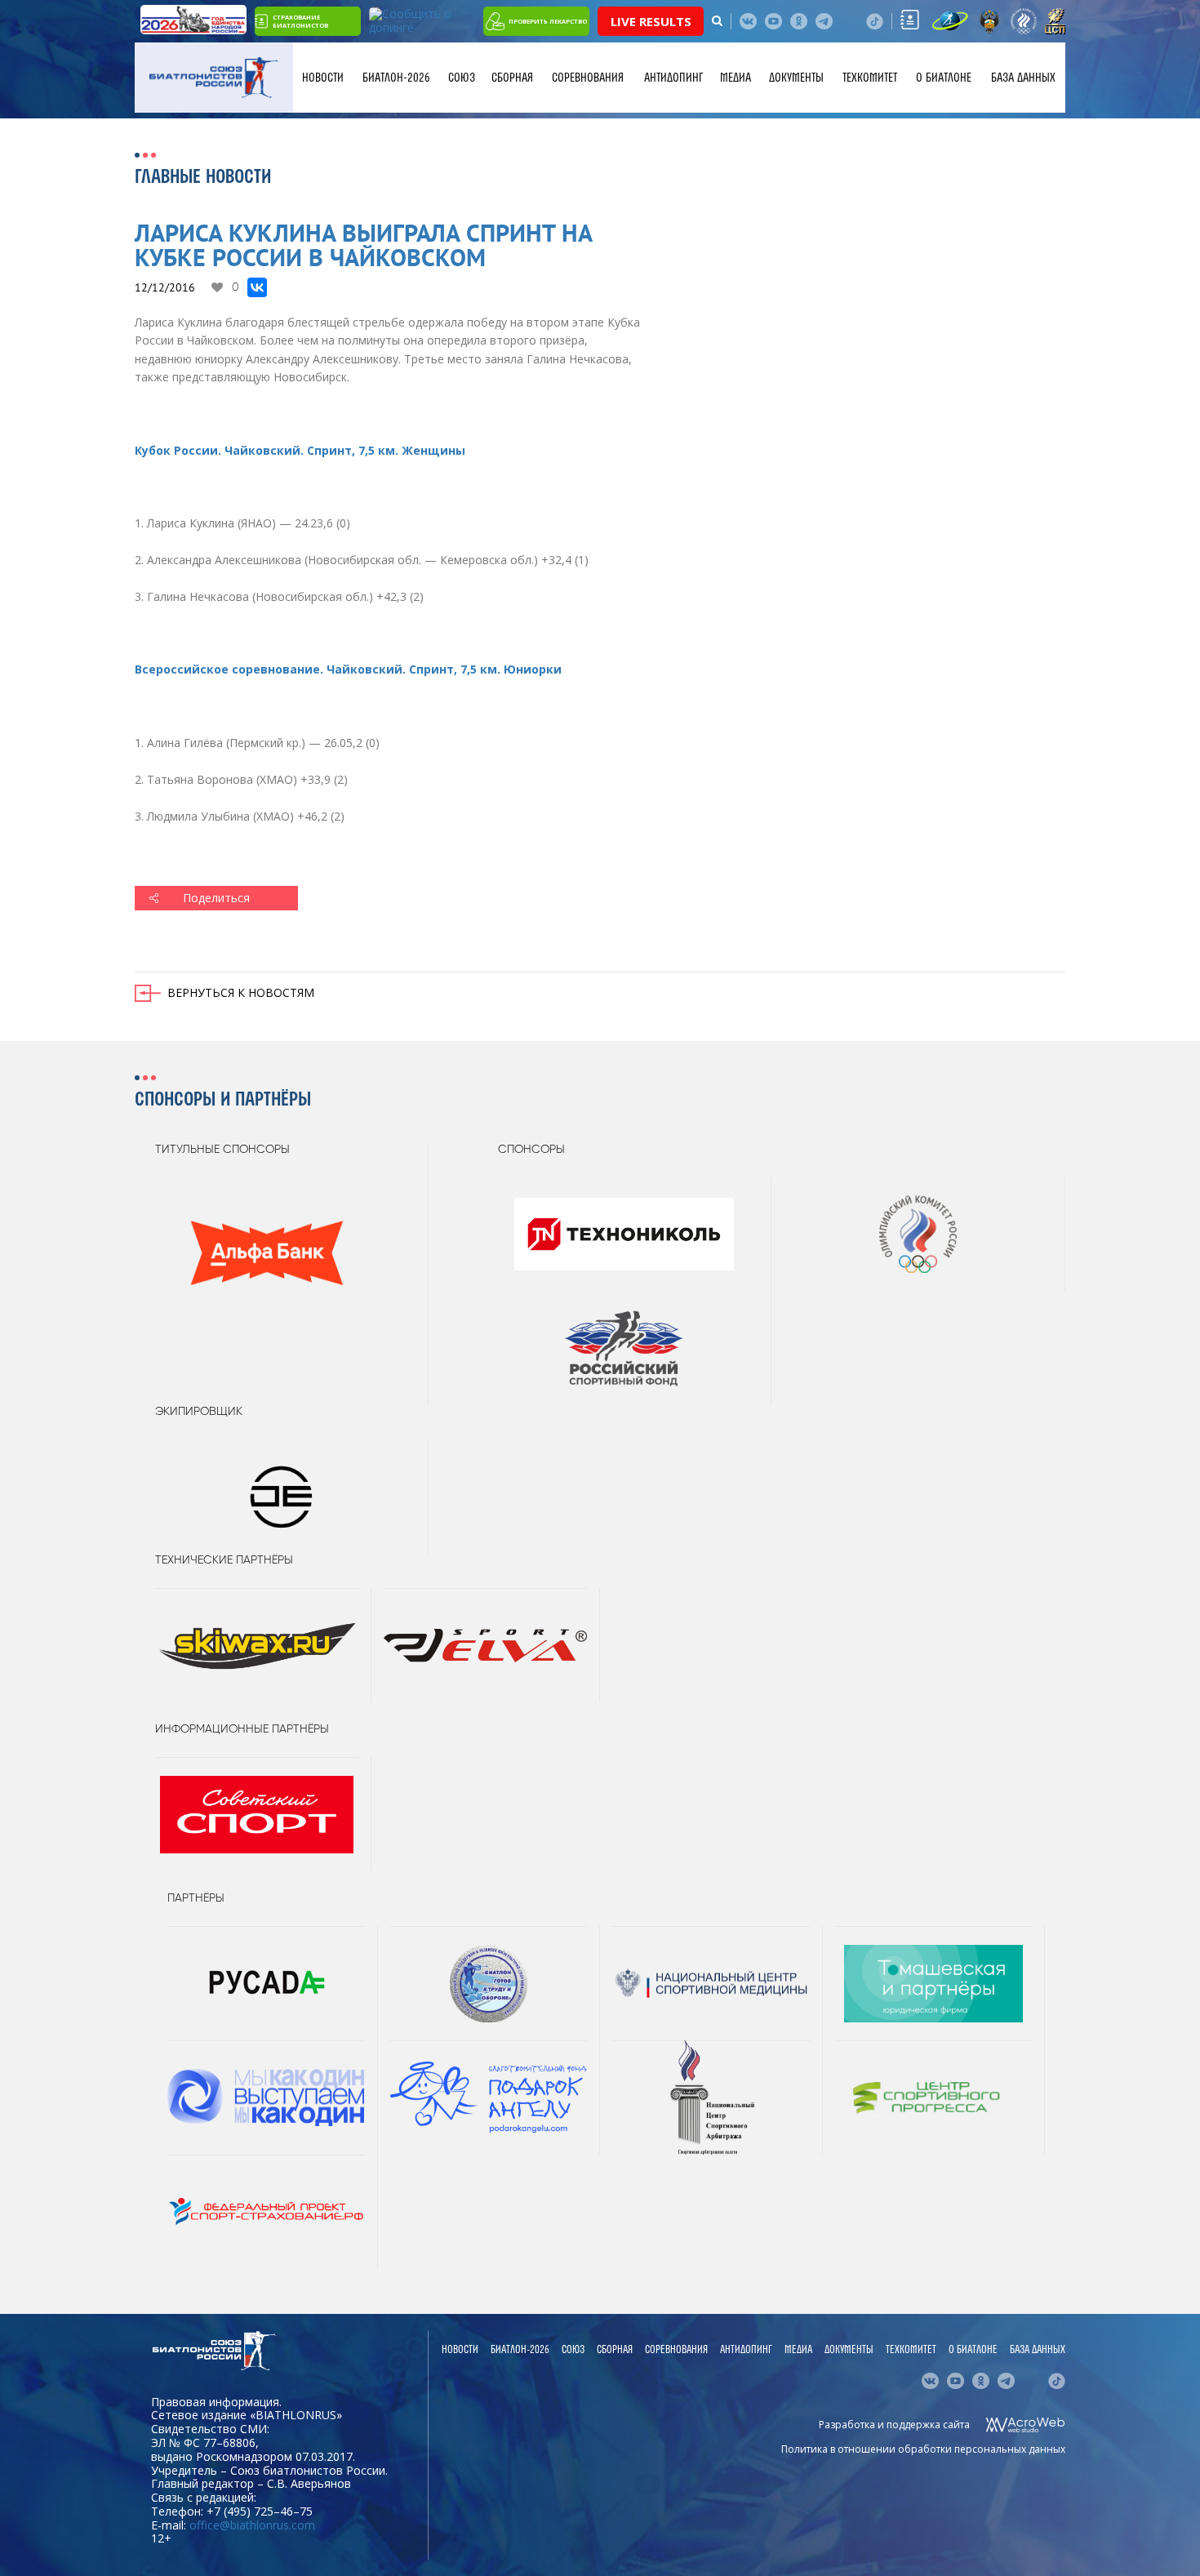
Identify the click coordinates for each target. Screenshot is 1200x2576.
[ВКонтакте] (257, 287)
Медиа (736, 78)
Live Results (651, 21)
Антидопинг (673, 78)
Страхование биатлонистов (300, 21)
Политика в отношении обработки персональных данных (923, 2449)
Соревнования (588, 78)
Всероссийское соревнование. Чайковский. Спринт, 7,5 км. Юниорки (348, 669)
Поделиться (216, 898)
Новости (323, 78)
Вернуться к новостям (241, 992)
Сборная (512, 78)
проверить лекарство (548, 21)
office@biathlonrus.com (252, 2525)
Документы (796, 78)
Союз (462, 78)
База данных (1023, 78)
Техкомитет (870, 78)
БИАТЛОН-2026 (396, 78)
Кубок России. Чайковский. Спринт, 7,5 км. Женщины (300, 450)
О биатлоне (944, 78)
